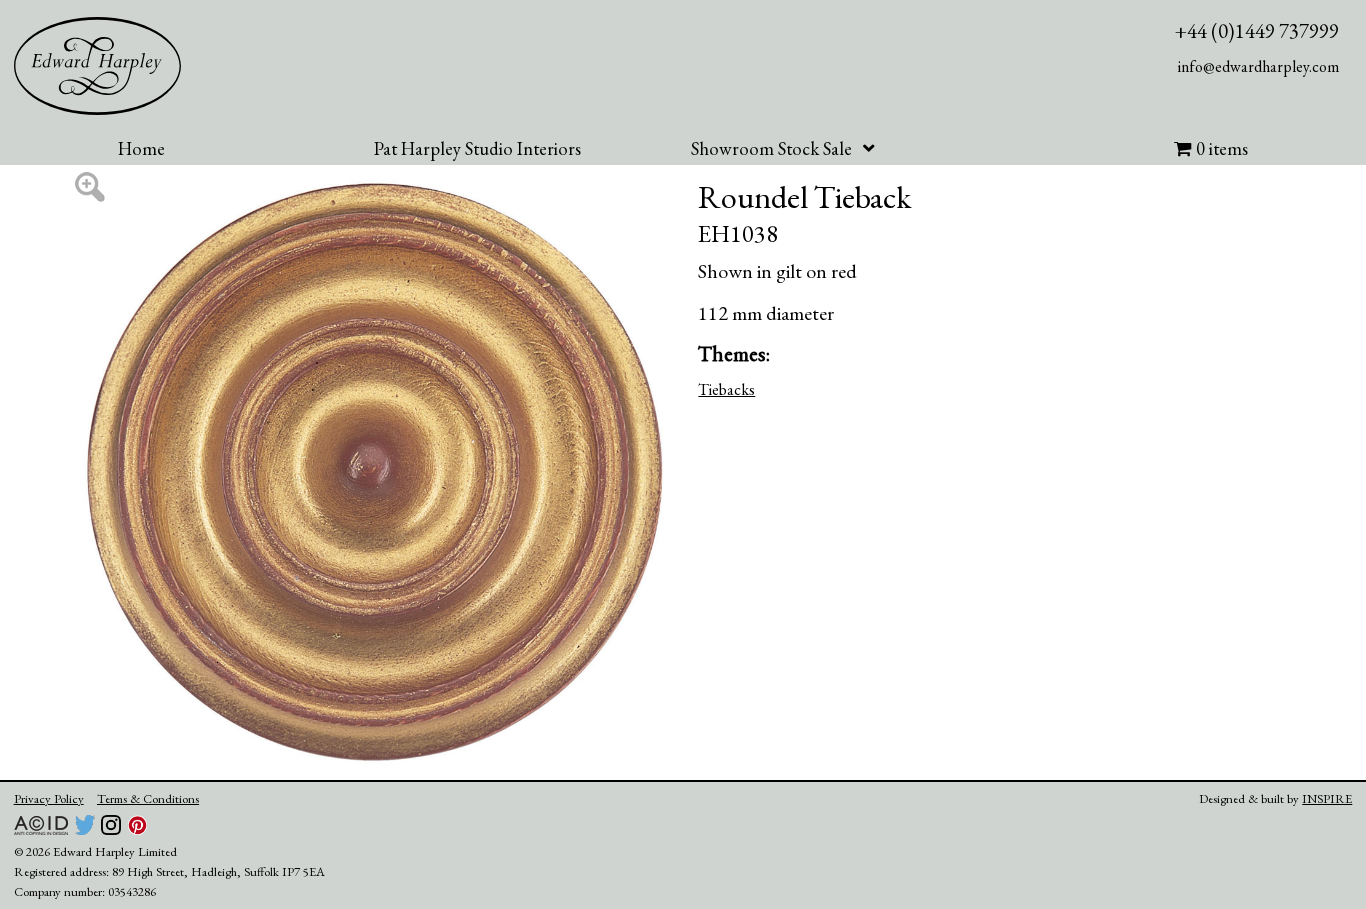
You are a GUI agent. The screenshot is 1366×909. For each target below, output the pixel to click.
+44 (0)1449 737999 (1256, 30)
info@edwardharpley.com (1258, 66)
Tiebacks (726, 389)
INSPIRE (1327, 798)
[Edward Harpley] (97, 66)
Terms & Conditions (148, 798)
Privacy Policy (49, 798)
